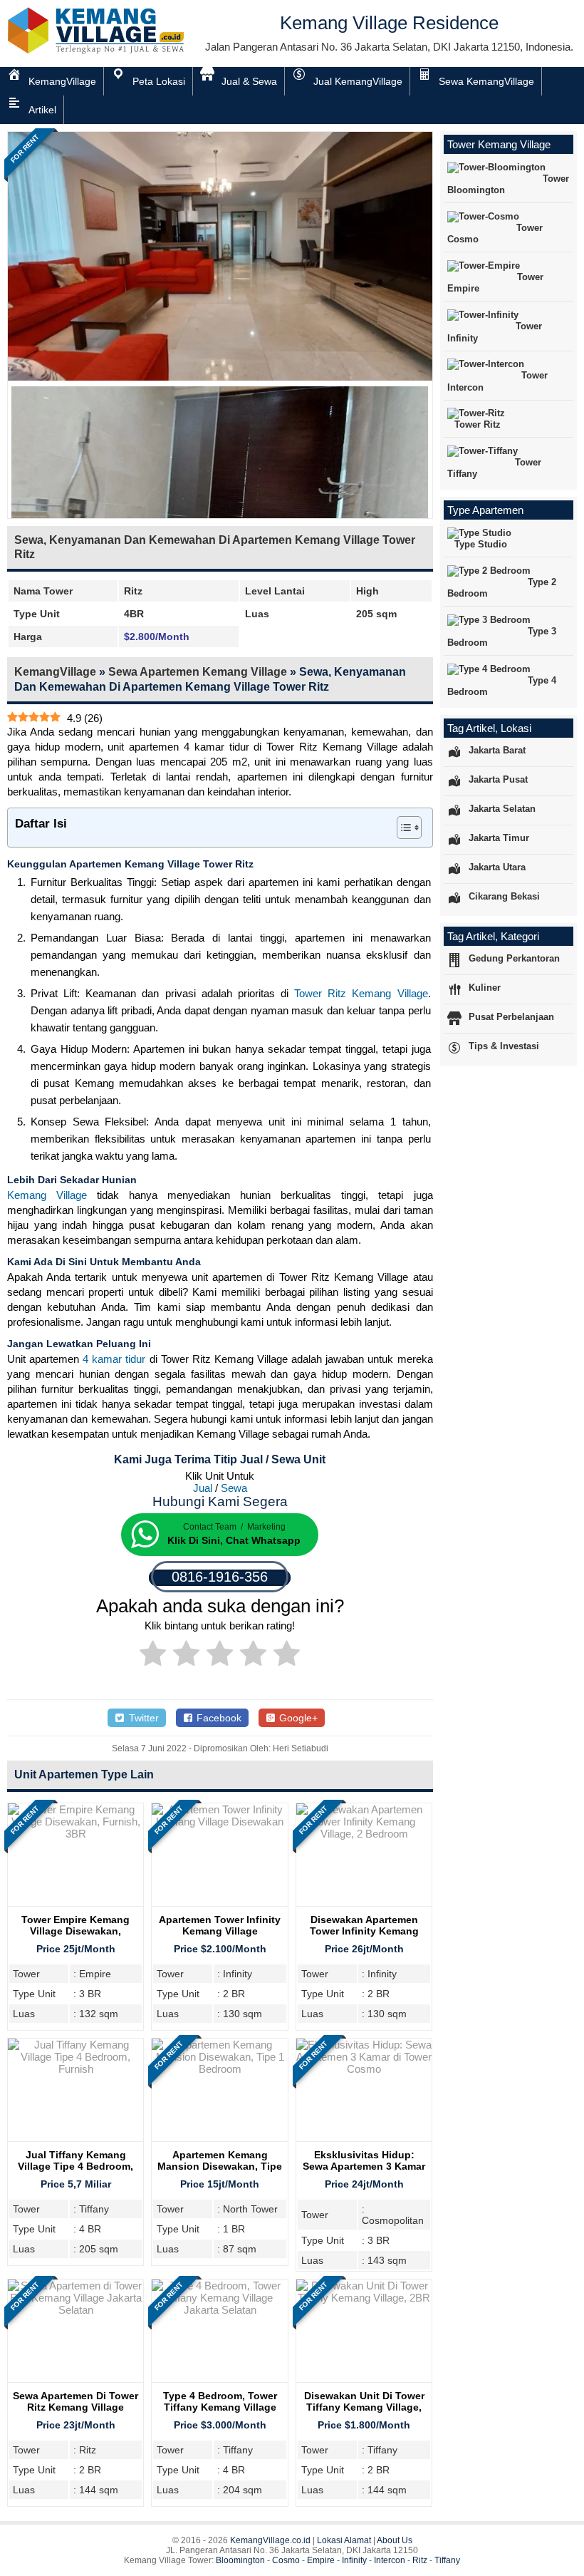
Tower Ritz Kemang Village (361, 993)
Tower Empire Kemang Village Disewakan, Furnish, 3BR (75, 1931)
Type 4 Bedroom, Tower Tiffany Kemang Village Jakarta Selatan (220, 2407)
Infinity (354, 2560)
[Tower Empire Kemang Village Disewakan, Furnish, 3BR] (75, 1834)
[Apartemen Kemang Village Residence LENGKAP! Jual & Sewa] (97, 51)
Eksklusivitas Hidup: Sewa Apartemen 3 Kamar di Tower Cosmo (364, 2166)
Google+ (297, 1718)
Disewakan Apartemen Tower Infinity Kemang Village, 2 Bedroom (364, 1931)
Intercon (390, 2560)
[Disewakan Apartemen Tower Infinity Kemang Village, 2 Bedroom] (364, 1834)
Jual (203, 1488)
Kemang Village (47, 1195)
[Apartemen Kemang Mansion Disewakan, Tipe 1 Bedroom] (219, 2069)
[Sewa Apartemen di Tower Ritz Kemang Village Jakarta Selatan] (75, 2310)
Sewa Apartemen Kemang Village (198, 672)
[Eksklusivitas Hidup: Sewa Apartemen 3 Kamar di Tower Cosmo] (364, 2069)
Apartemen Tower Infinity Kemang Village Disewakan (220, 1931)
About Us (395, 2540)
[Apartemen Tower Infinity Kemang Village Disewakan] (219, 1822)
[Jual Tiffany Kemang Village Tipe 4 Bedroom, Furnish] (75, 2069)
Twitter (142, 1718)
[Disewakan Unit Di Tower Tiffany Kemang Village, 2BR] (364, 2298)
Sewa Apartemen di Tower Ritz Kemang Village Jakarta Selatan (75, 2407)
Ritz (420, 2560)
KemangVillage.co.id (270, 2540)
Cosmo (286, 2560)
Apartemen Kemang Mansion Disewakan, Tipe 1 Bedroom (220, 2166)
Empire (321, 2560)
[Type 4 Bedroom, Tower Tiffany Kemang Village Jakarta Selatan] (219, 2310)
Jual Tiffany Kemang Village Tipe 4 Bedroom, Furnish (75, 2166)
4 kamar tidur (114, 1359)
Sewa (234, 1488)
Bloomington (240, 2560)
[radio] (153, 1656)
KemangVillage (55, 672)
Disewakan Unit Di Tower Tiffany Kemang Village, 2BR (364, 2407)
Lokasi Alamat (344, 2540)
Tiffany (447, 2560)
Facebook (218, 1718)
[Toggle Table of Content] (402, 828)
